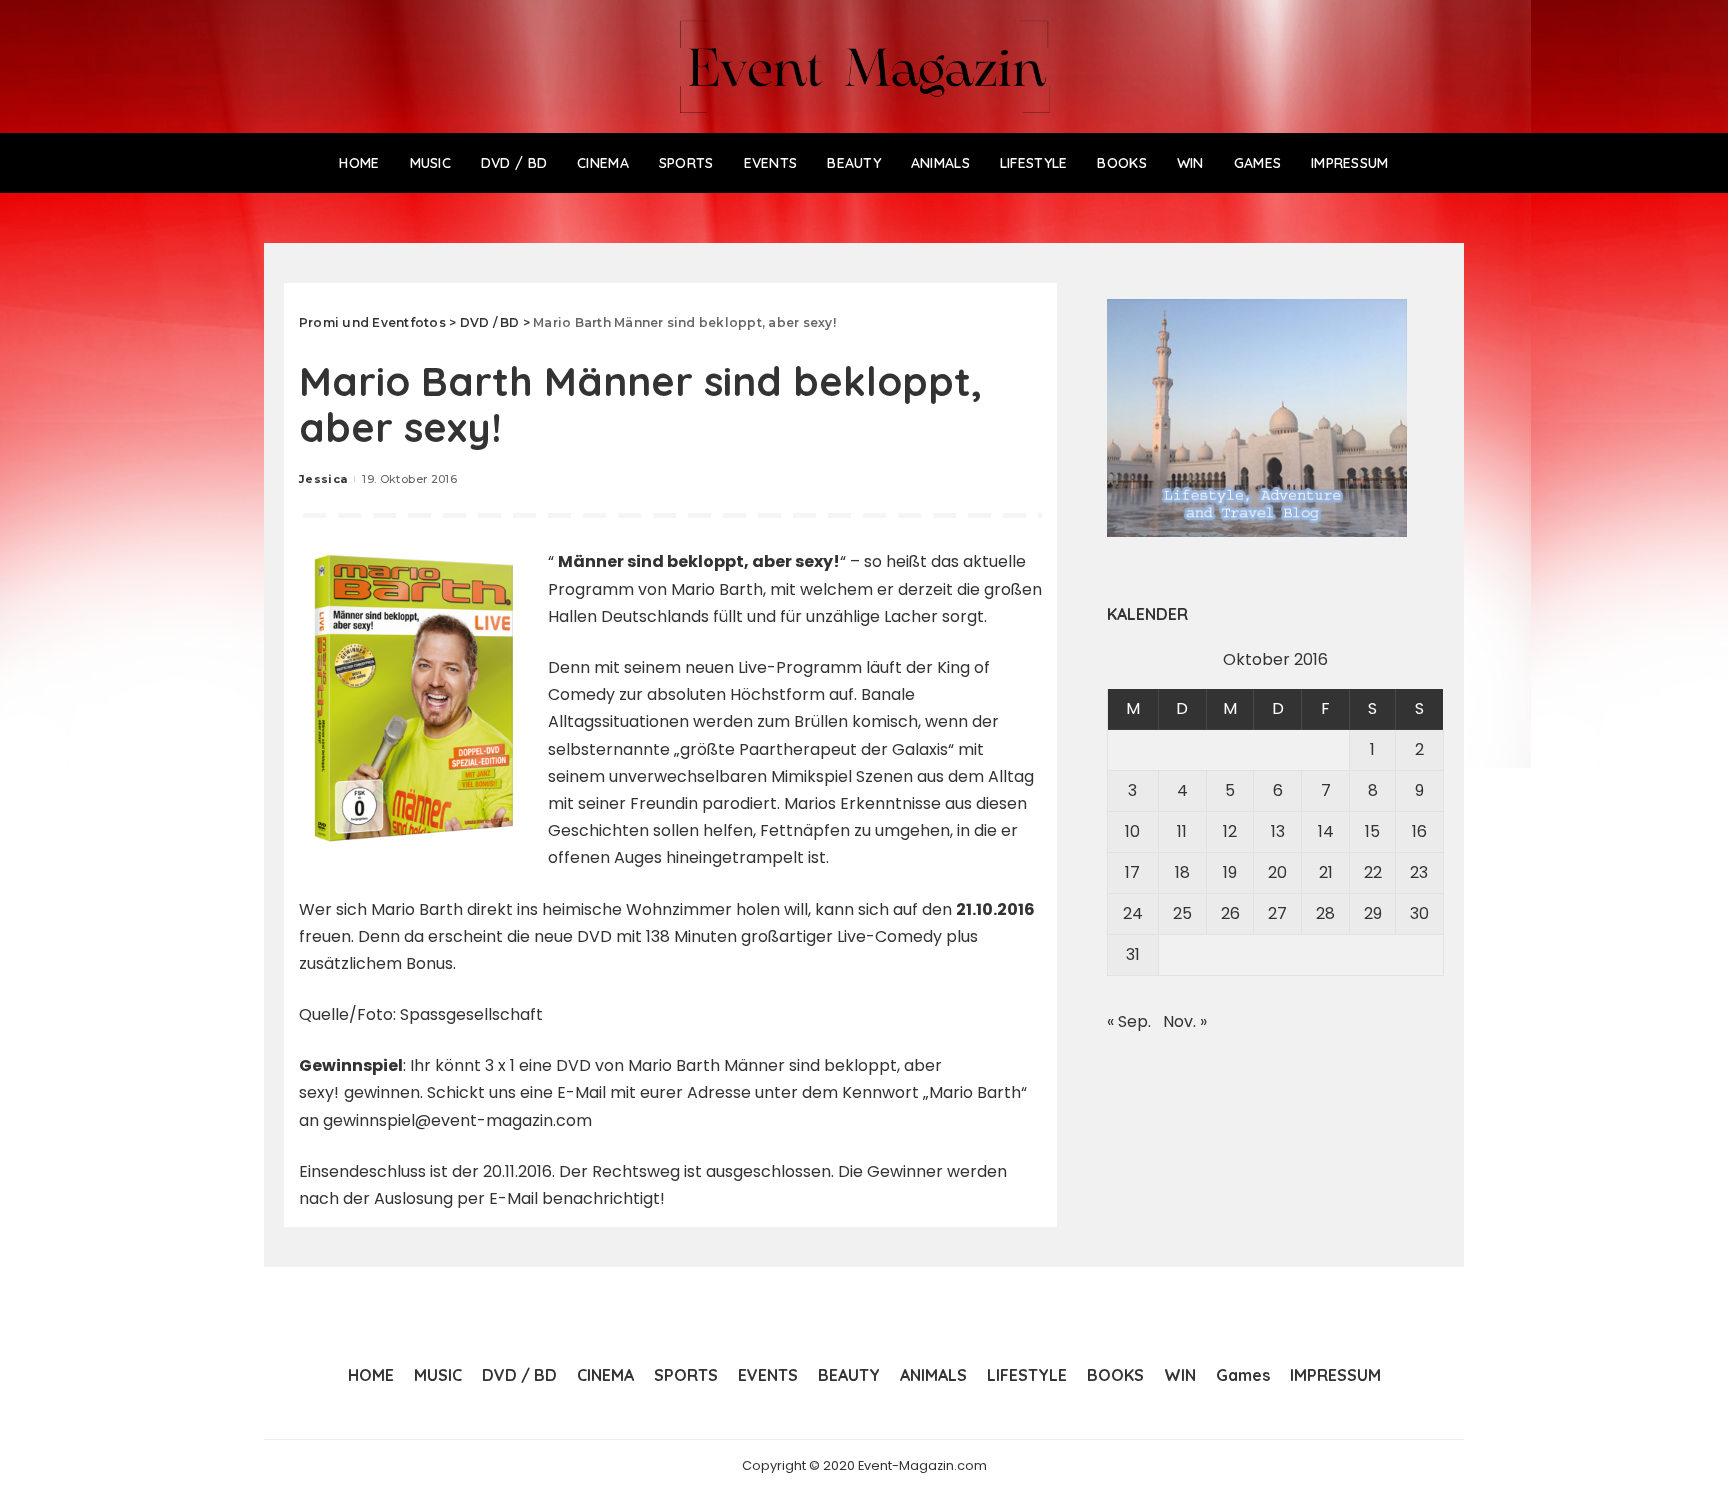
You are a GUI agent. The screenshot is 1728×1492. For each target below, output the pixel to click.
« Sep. (1129, 1021)
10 (1132, 831)
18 (1182, 872)
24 (1133, 913)
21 (1326, 872)
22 (1373, 872)
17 (1132, 872)
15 (1372, 831)
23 (1419, 872)
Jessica (323, 479)
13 (1278, 831)
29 (1373, 913)
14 (1326, 831)
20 (1277, 872)
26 (1230, 913)
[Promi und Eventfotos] (864, 66)
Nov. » (1185, 1021)
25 (1182, 913)
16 (1419, 831)
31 (1133, 954)
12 (1230, 831)
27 (1277, 913)
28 (1325, 913)
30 (1419, 913)
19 (1230, 872)
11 (1182, 831)
